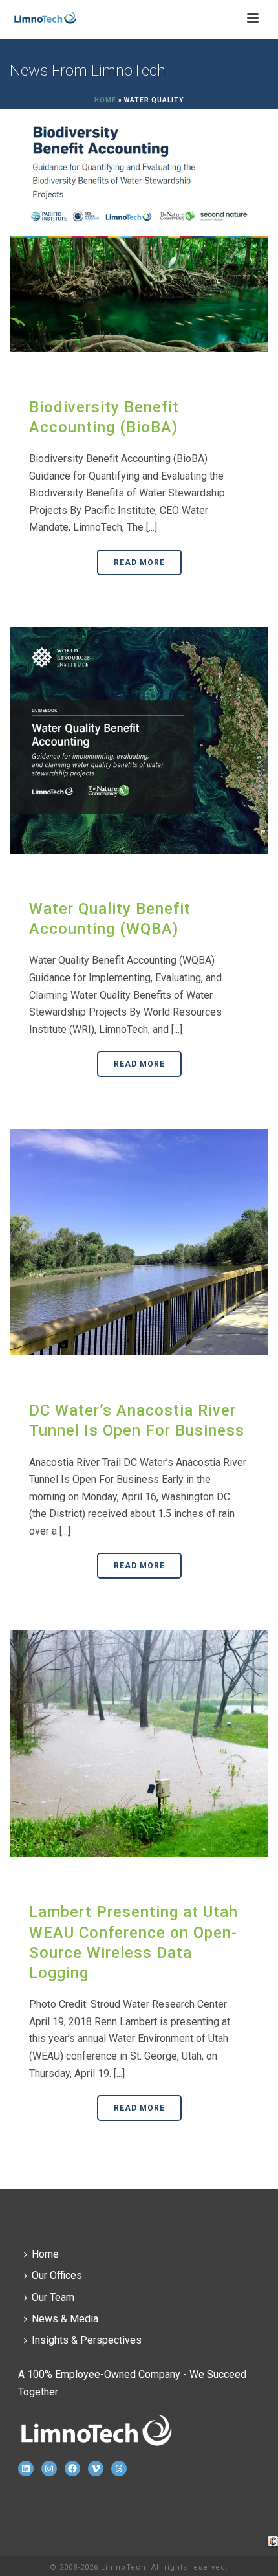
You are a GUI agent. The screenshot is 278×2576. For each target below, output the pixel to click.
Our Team (53, 2297)
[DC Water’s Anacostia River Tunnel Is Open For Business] (139, 1241)
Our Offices (57, 2275)
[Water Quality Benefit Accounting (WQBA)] (139, 740)
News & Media (65, 2319)
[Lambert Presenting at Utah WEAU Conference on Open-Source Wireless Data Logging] (139, 1743)
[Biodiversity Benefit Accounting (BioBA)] (139, 238)
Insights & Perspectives (87, 2340)
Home (105, 100)
